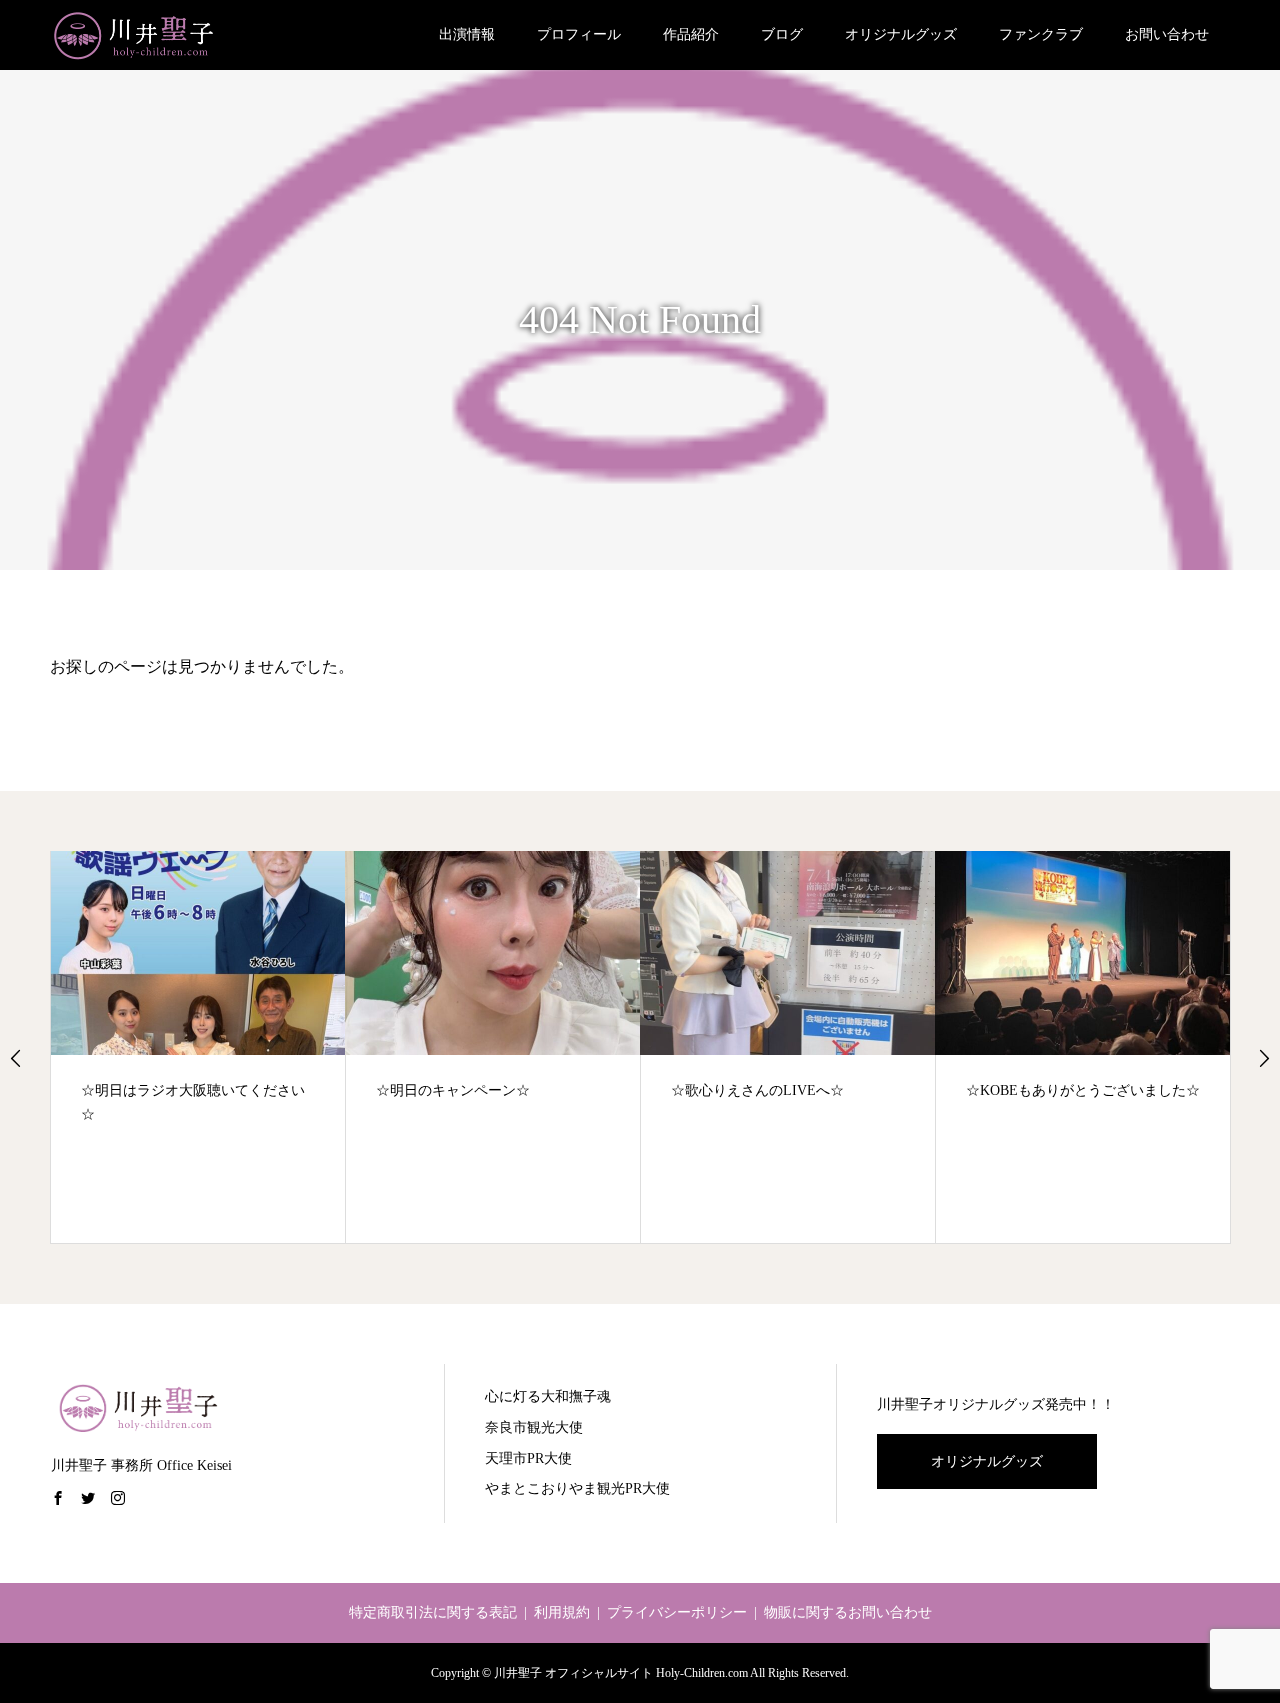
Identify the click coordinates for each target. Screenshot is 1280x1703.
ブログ (782, 34)
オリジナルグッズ (901, 34)
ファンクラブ (1041, 34)
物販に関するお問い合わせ (848, 1612)
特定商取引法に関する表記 (433, 1612)
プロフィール (579, 34)
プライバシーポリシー (677, 1612)
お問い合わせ (1167, 34)
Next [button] (1264, 1058)
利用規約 (562, 1612)
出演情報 (467, 34)
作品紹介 (691, 34)
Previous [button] (16, 1058)
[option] (198, 1047)
